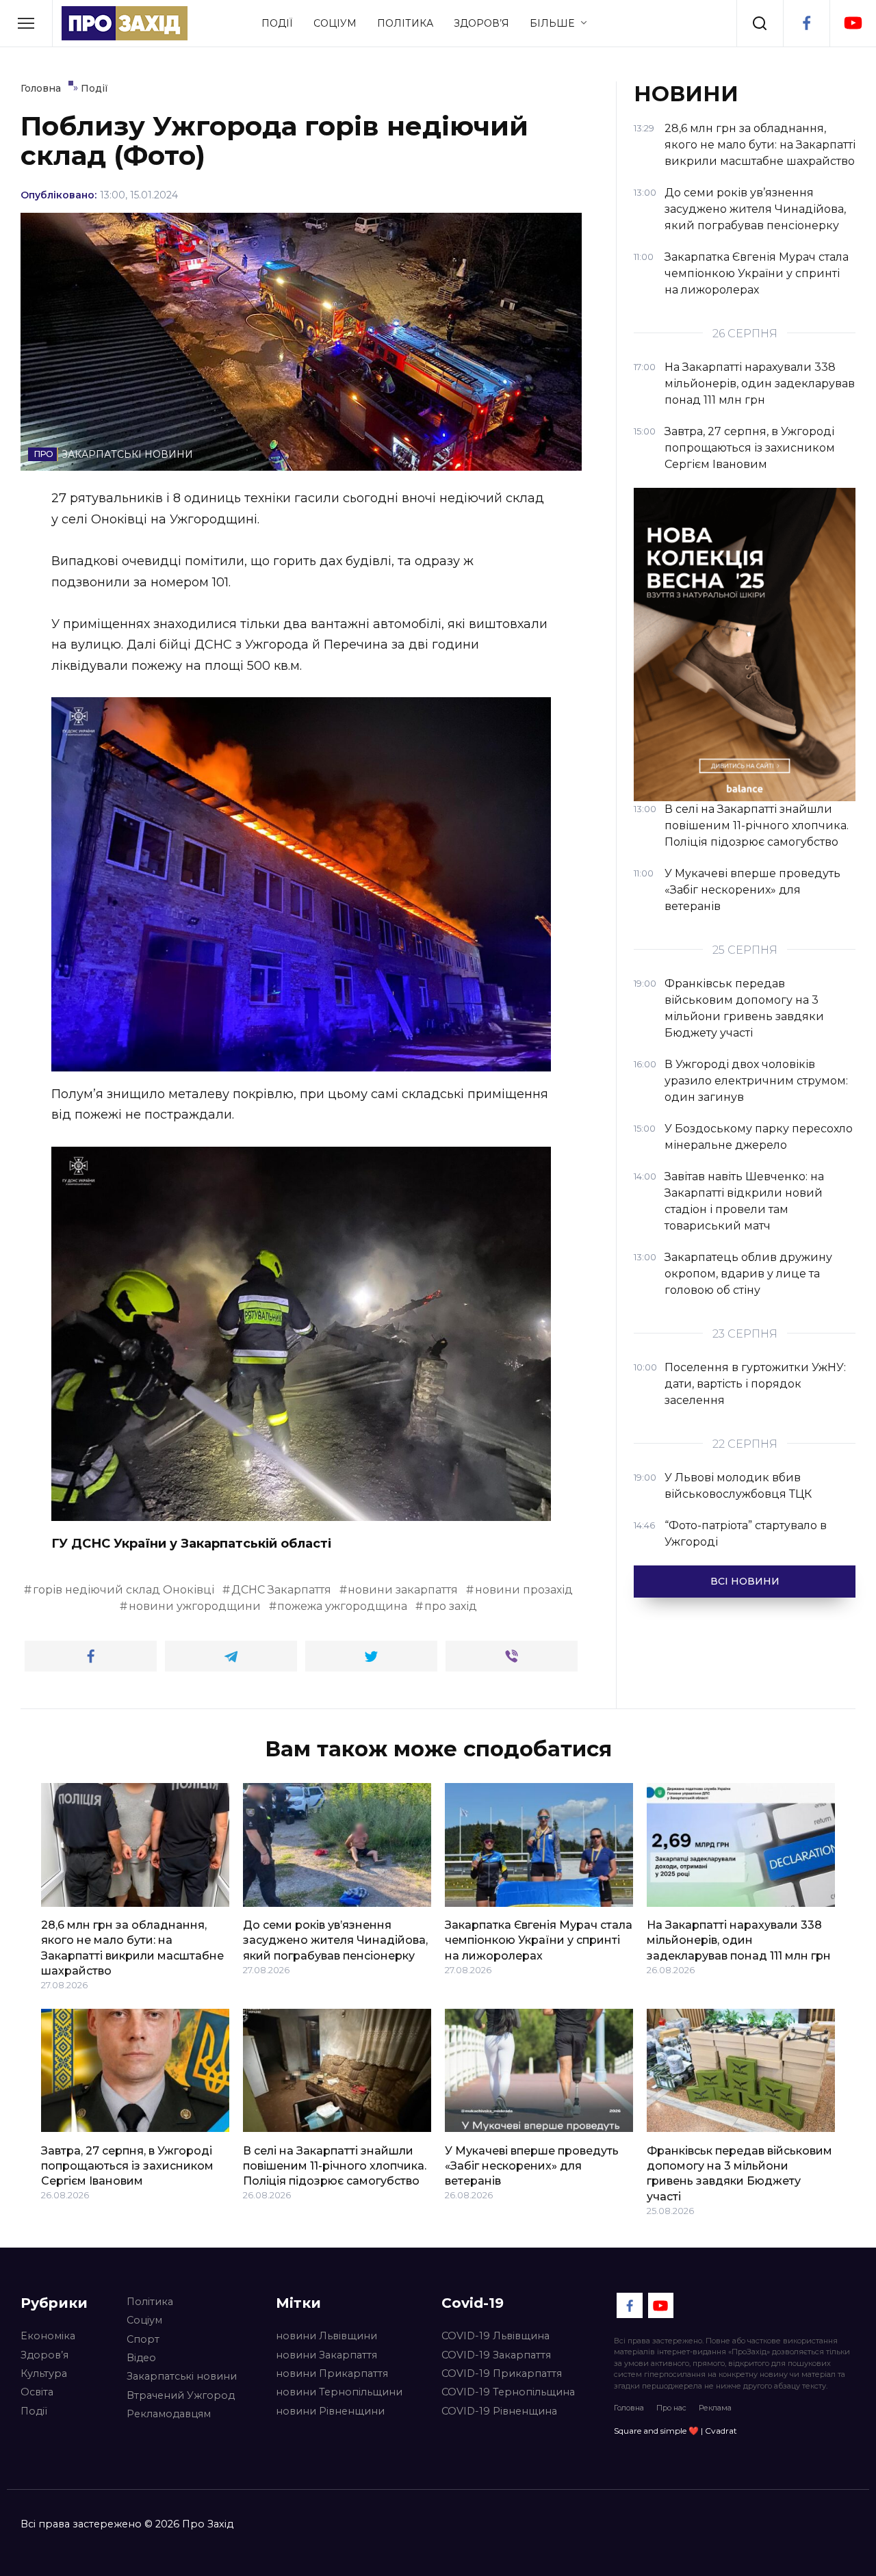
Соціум (335, 23)
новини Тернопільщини (339, 2392)
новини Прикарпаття (332, 2373)
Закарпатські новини (182, 2376)
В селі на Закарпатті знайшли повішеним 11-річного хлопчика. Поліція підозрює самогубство (335, 2165)
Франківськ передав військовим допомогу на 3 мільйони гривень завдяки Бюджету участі (739, 2173)
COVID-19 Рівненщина (499, 2411)
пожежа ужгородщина (342, 1606)
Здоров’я (481, 23)
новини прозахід (524, 1590)
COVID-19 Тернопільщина (508, 2392)
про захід (451, 1606)
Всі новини (745, 1581)
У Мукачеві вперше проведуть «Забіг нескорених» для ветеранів (532, 2165)
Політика (405, 23)
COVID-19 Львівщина (495, 2336)
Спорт (143, 2339)
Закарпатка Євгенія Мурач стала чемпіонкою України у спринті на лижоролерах (539, 1940)
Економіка (48, 2336)
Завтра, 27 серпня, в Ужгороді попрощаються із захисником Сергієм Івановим (127, 2165)
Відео (141, 2358)
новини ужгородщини (195, 1606)
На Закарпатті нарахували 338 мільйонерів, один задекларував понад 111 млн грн (739, 1940)
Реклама (715, 2408)
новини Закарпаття (326, 2355)
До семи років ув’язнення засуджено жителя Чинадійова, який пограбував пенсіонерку (335, 1940)
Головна (629, 2408)
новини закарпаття (403, 1590)
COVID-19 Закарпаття (496, 2355)
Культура (44, 2373)
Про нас (671, 2408)
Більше (552, 23)
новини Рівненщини (330, 2411)
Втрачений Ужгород (181, 2395)
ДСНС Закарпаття (281, 1590)
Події (277, 23)
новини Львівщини (326, 2336)
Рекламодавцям (169, 2414)
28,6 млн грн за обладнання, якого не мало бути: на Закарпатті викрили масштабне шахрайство (132, 1948)
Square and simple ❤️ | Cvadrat (675, 2431)
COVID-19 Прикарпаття (502, 2373)
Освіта (37, 2392)
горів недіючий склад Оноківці (124, 1590)
